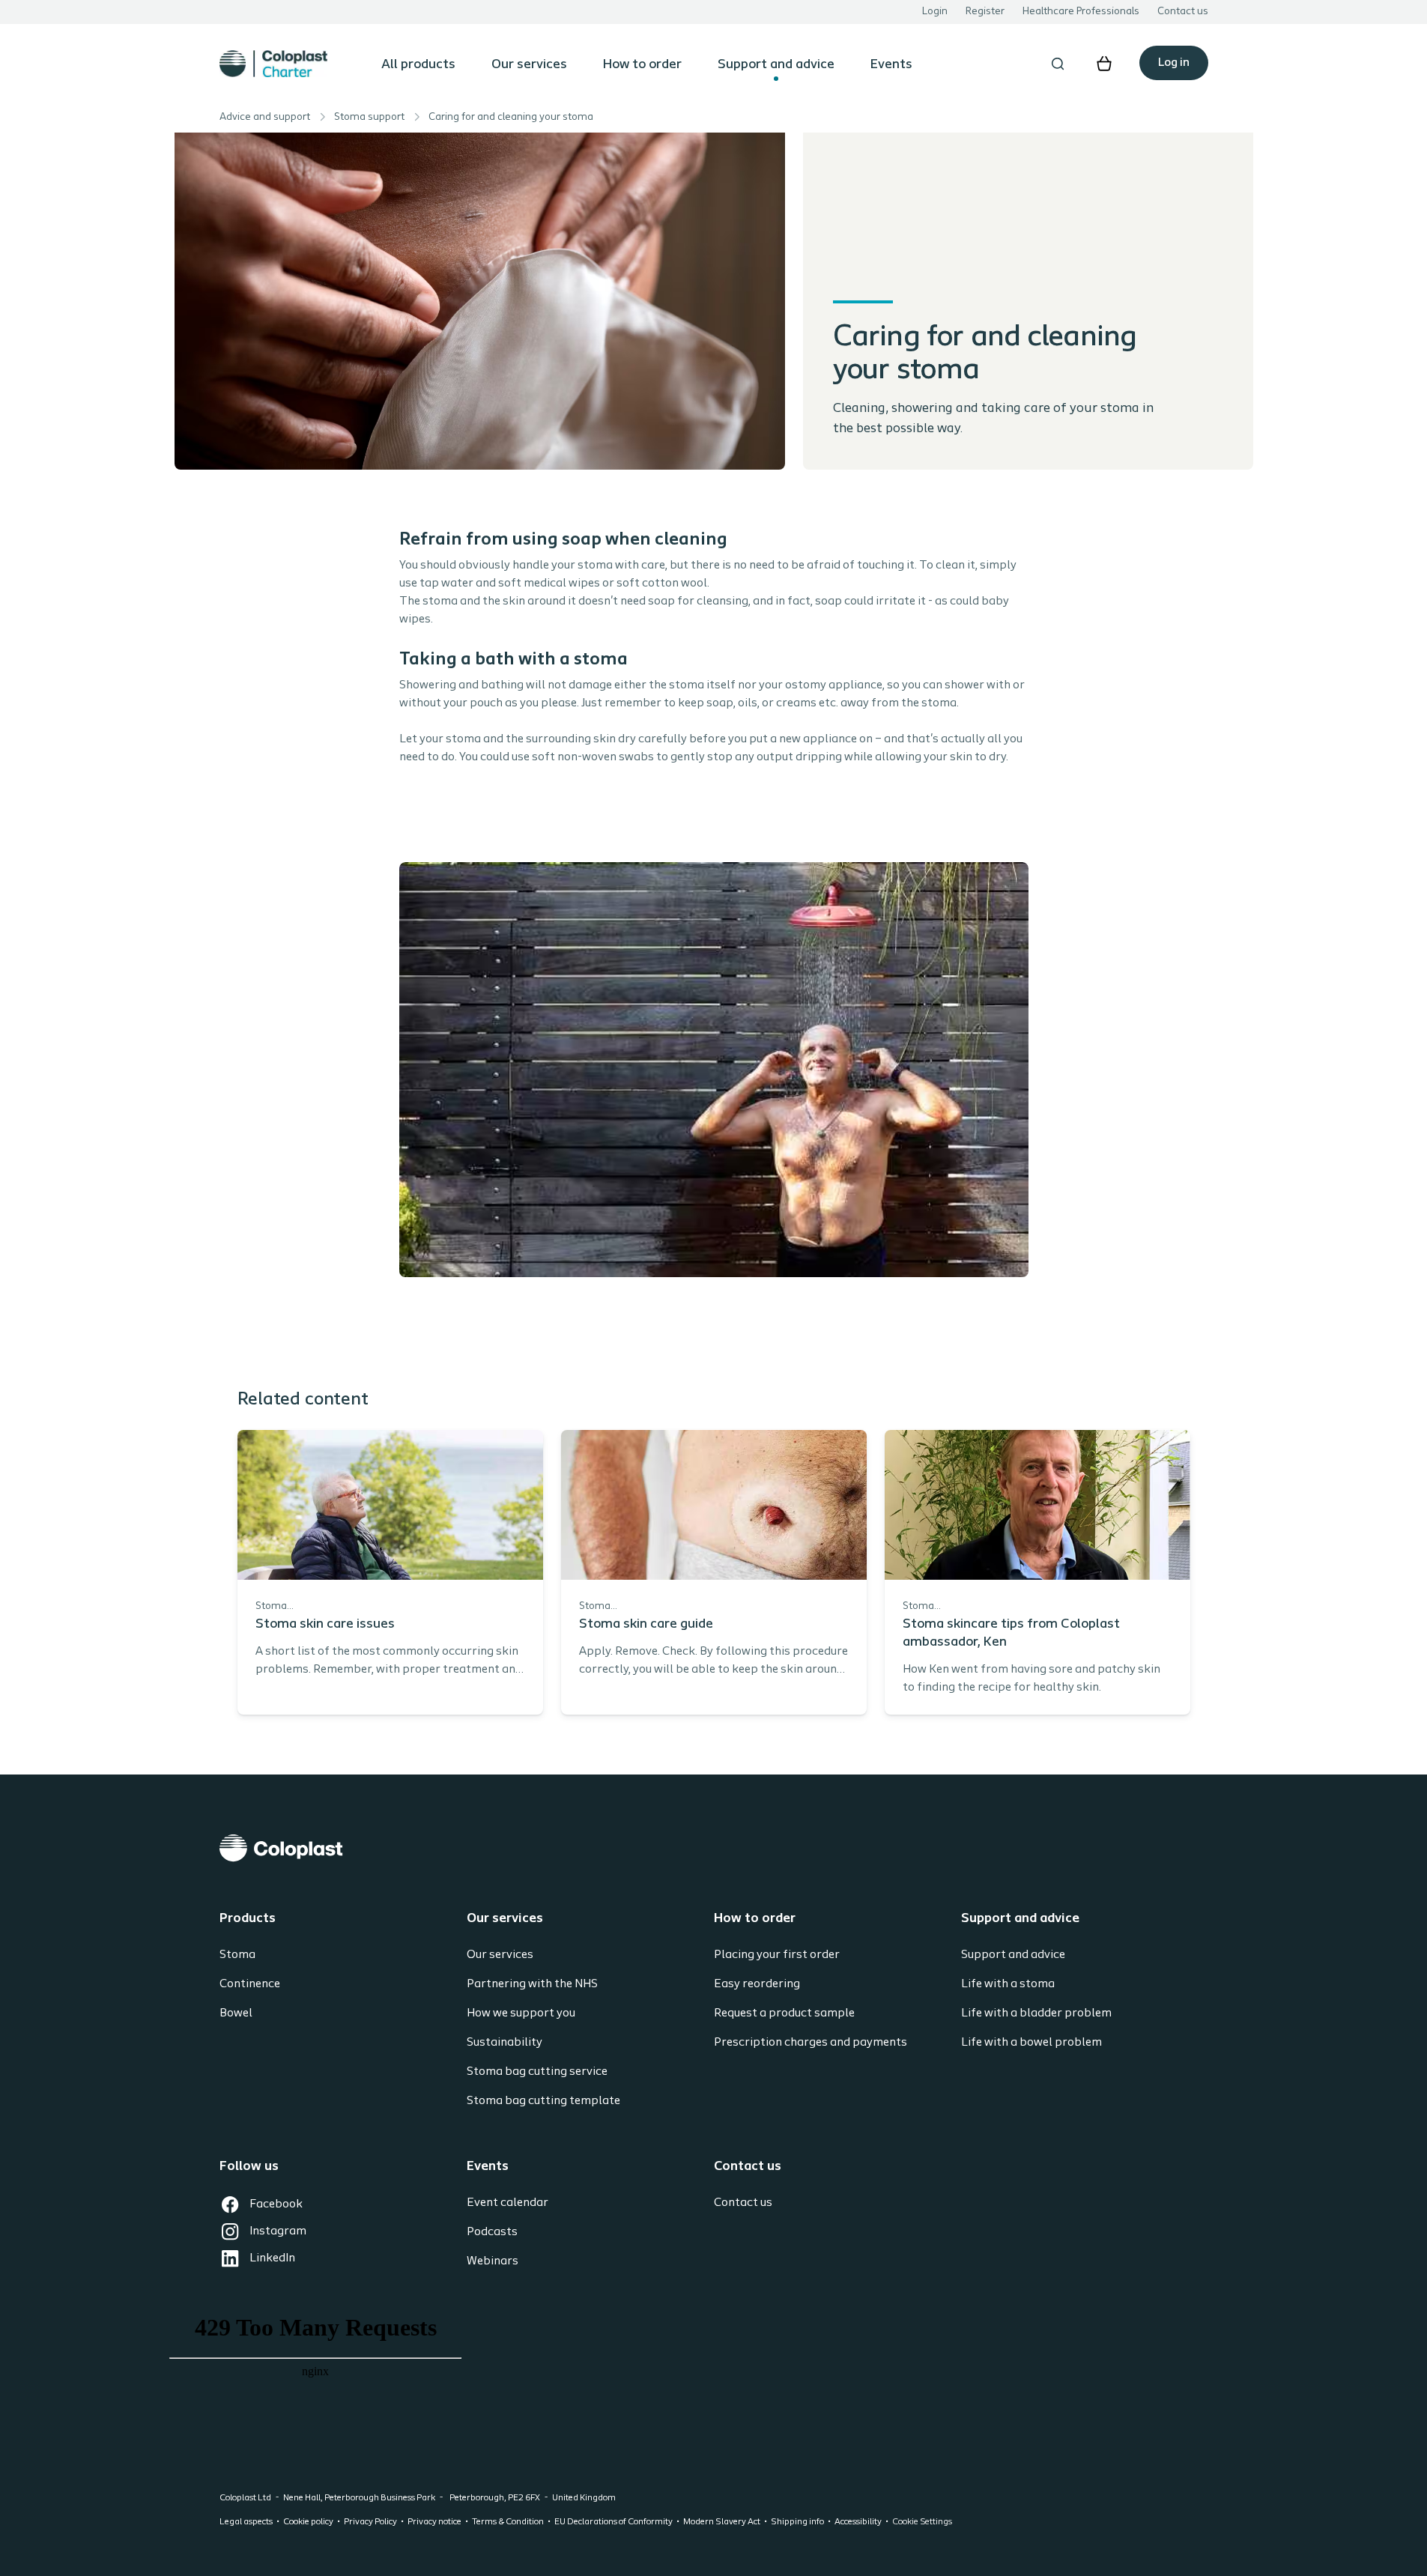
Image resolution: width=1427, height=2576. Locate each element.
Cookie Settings (922, 2522)
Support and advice (776, 65)
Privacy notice (434, 2522)
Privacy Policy (370, 2522)
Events (891, 65)
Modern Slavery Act (722, 2522)
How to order (642, 65)
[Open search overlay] (1058, 64)
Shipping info (797, 2522)
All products (418, 65)
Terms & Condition (508, 2522)
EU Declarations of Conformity (613, 2522)
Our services (529, 65)
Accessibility (858, 2522)
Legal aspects (246, 2522)
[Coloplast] (714, 1848)
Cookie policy (308, 2522)
